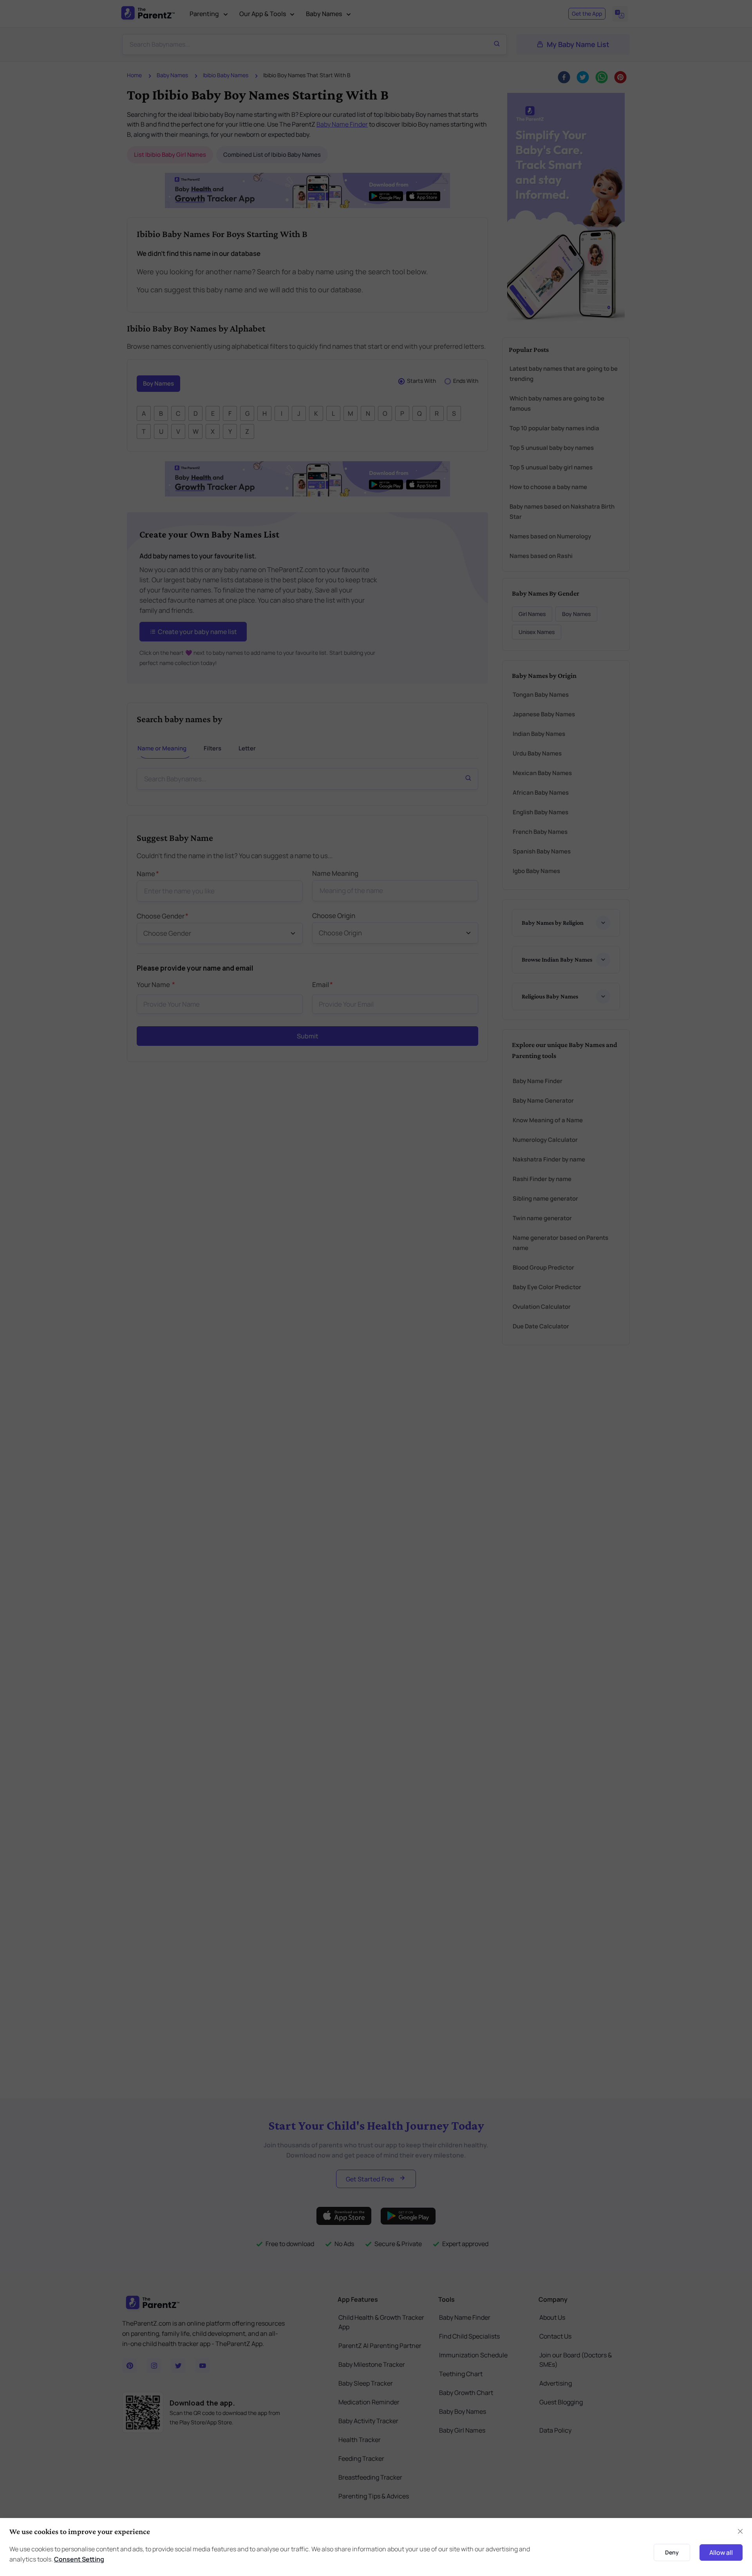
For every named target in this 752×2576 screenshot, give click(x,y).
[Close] (589, 1199)
